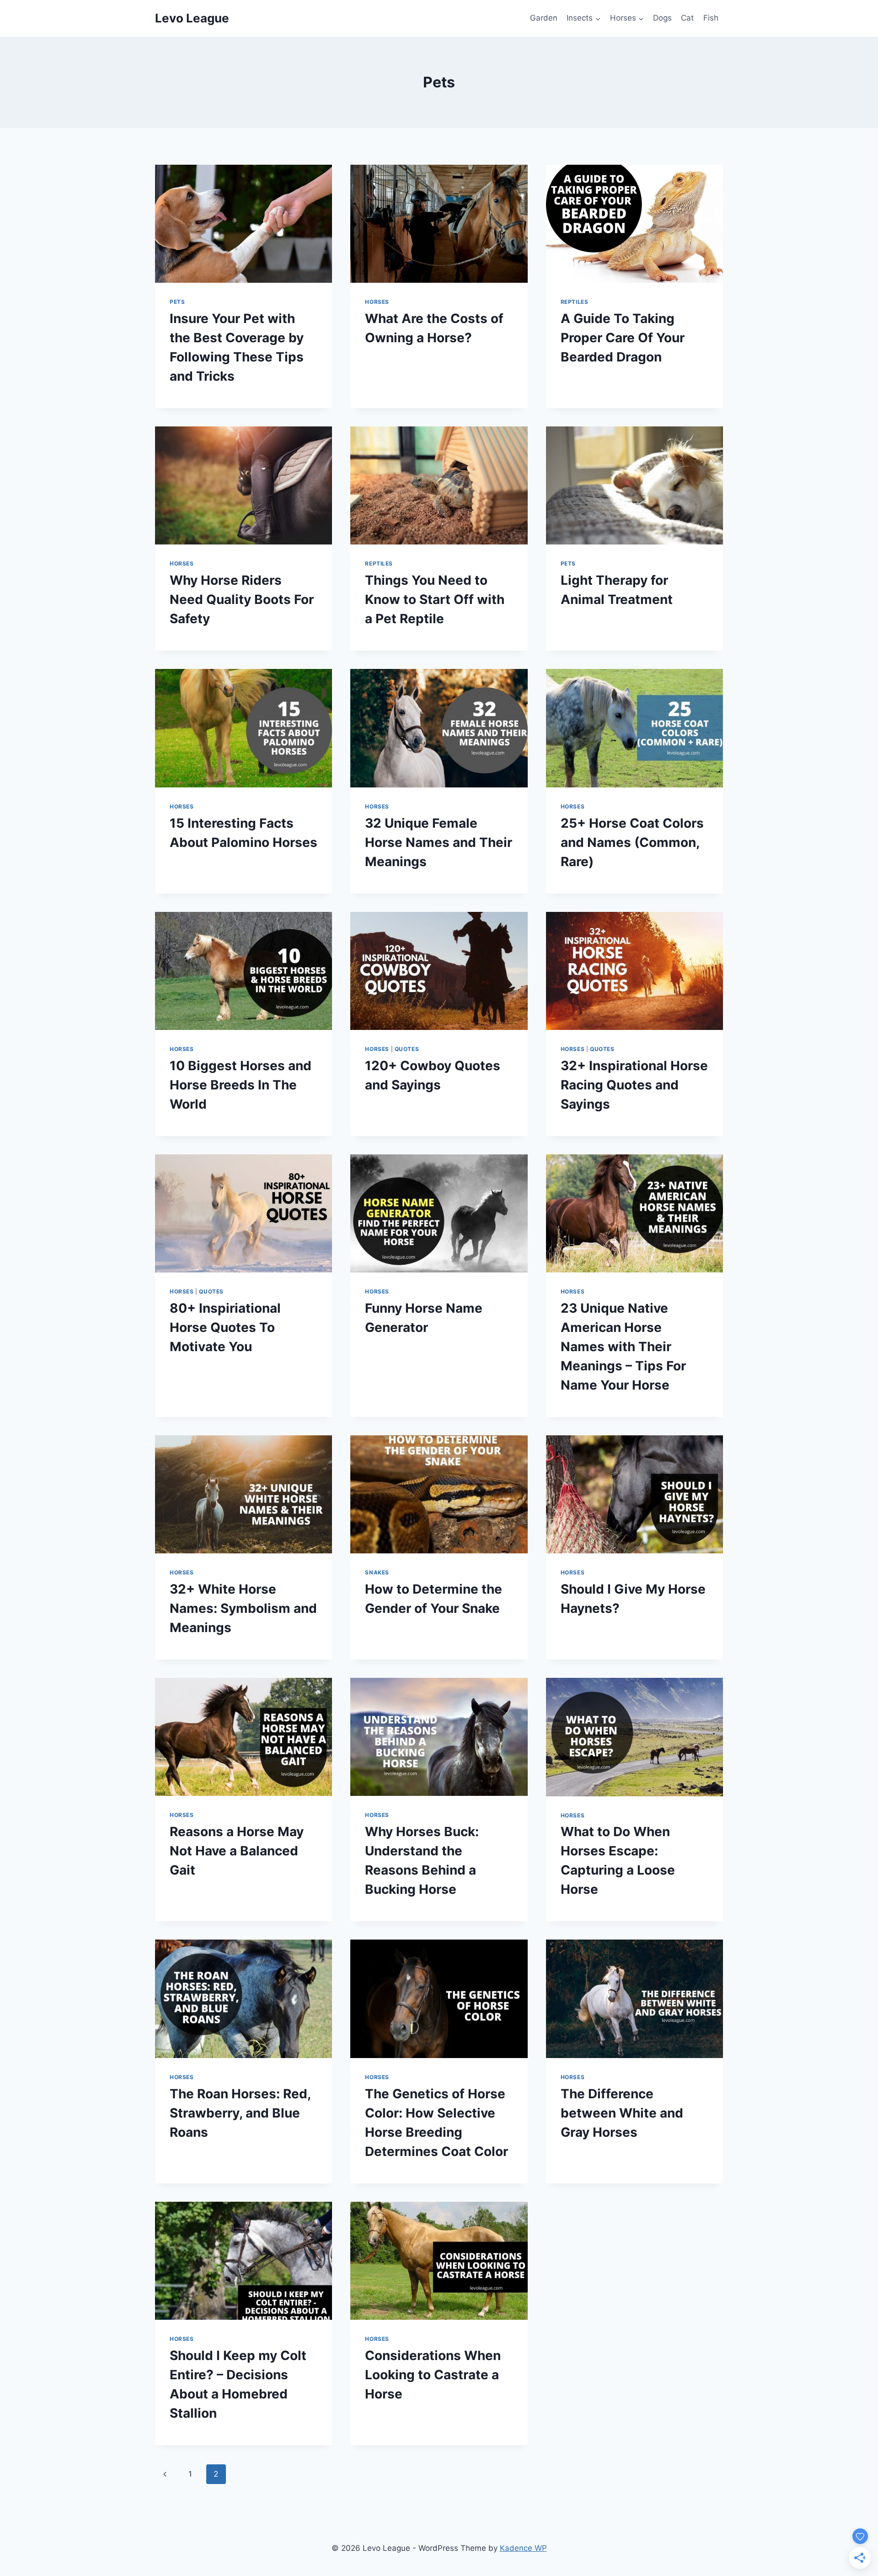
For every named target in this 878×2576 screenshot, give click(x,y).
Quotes (407, 1049)
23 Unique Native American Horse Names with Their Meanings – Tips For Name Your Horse (623, 1347)
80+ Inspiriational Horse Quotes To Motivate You (225, 1327)
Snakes (377, 1572)
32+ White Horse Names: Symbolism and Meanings (243, 1608)
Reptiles (575, 302)
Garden (544, 18)
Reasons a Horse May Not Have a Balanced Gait (237, 1851)
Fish (711, 18)
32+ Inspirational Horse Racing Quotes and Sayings (634, 1085)
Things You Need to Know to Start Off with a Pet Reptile (435, 599)
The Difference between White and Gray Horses (622, 2113)
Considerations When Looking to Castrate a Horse (433, 2375)
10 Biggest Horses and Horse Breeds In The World (241, 1085)
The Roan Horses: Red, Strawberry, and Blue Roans (240, 2113)
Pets (177, 302)
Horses (377, 302)
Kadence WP (523, 2548)
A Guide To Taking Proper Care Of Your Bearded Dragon (623, 338)
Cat (687, 18)
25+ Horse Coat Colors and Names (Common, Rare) (632, 842)
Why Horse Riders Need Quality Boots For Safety (242, 599)
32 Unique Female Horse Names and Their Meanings (439, 842)
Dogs (662, 18)
